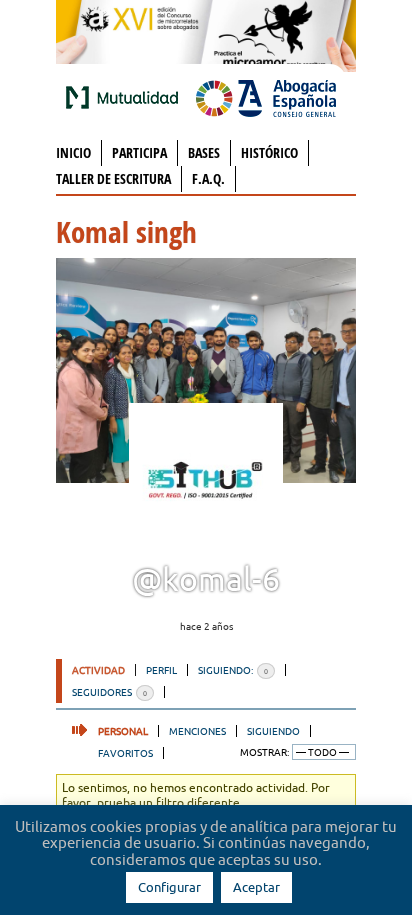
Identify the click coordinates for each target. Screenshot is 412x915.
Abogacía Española (266, 97)
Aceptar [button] (256, 887)
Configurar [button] (169, 887)
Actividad (98, 670)
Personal (123, 731)
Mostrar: (264, 752)
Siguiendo (273, 731)
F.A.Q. (208, 178)
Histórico (269, 152)
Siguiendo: (233, 670)
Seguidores (109, 692)
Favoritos (125, 753)
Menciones (197, 731)
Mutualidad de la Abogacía (126, 97)
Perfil (161, 670)
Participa (139, 152)
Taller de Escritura (113, 178)
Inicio (73, 152)
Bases (204, 152)
